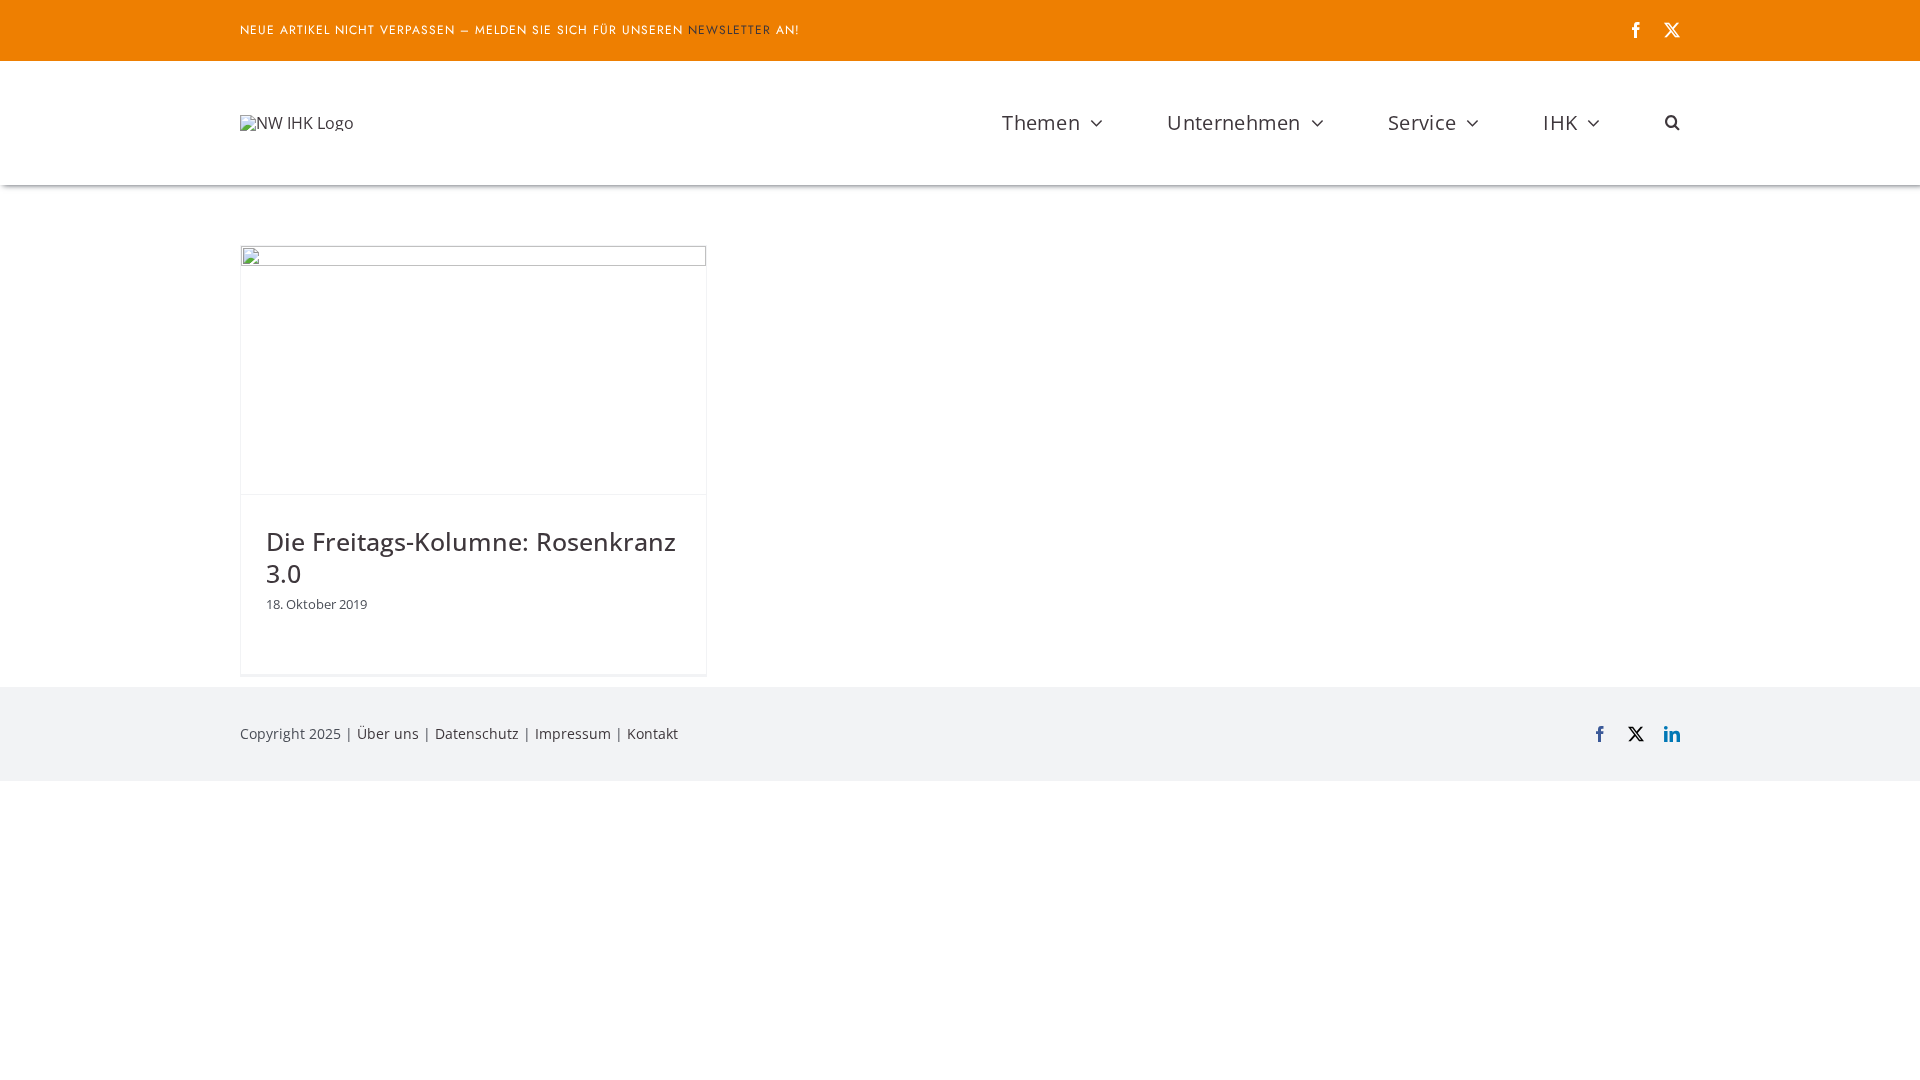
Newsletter (729, 30)
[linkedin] (1672, 734)
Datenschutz (477, 733)
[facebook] (1636, 30)
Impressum (573, 733)
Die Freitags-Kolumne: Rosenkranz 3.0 (471, 557)
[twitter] (1672, 30)
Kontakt (652, 733)
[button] (1672, 123)
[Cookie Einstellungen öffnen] (44, 1054)
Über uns (388, 733)
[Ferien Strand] (297, 123)
